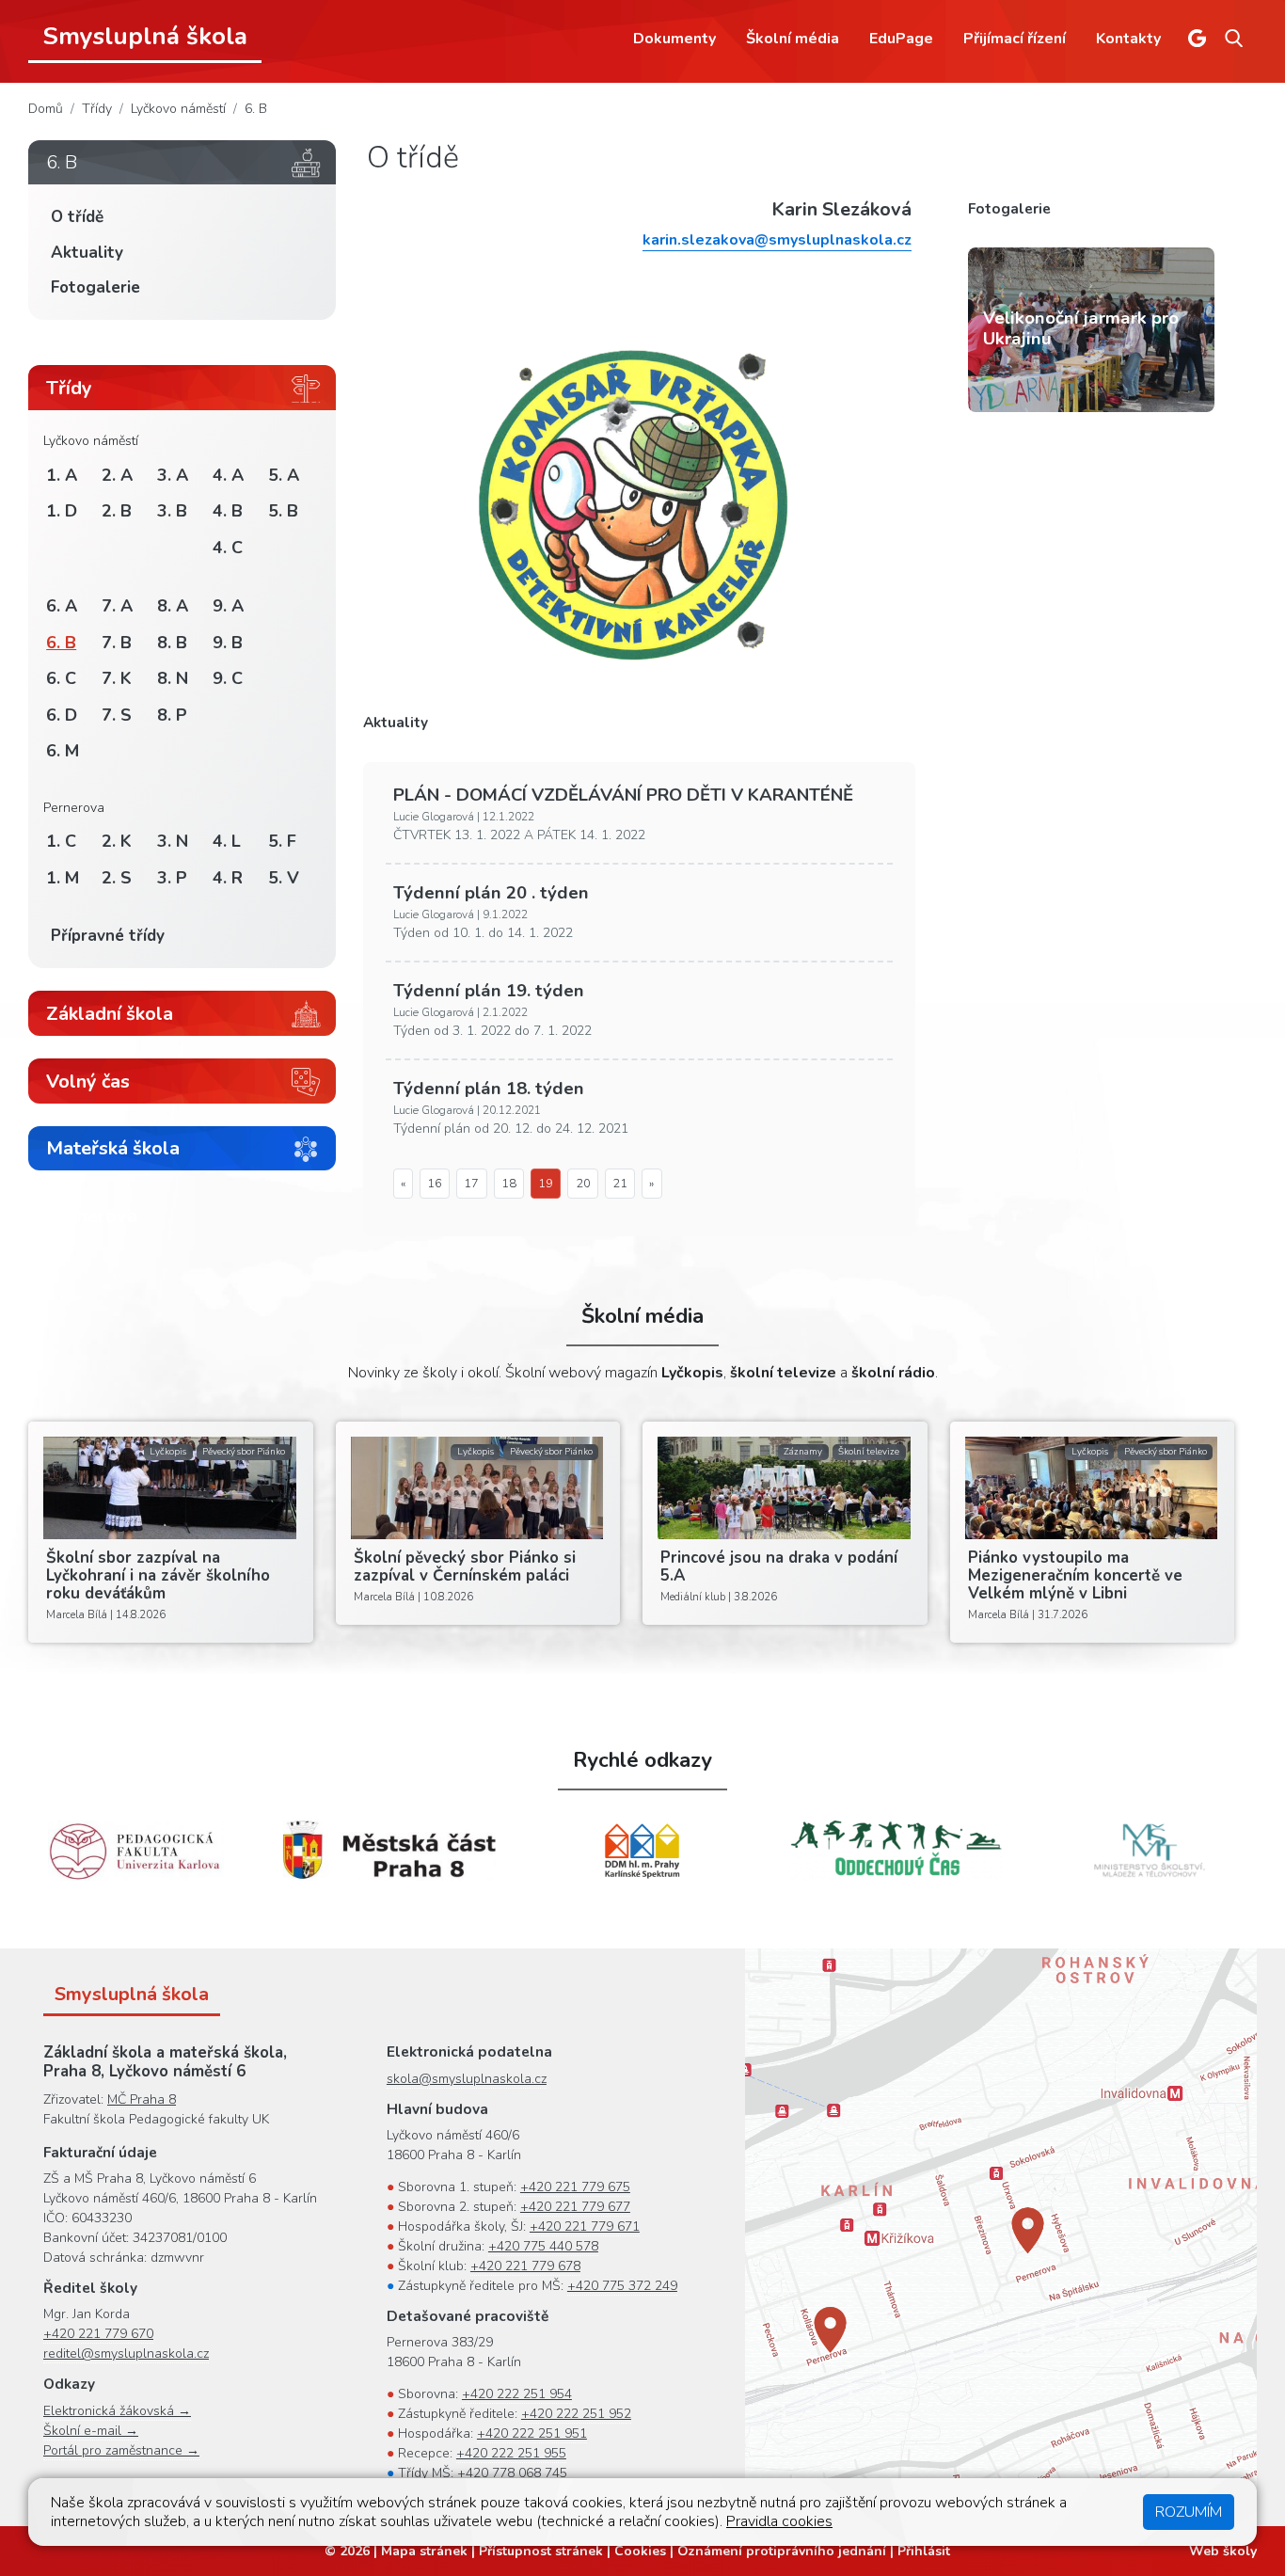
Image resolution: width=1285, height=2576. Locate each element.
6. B (256, 109)
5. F (282, 841)
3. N (173, 841)
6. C (61, 678)
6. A (62, 606)
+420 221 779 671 (585, 2226)
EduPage (901, 39)
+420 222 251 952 (576, 2414)
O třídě (77, 217)
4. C (228, 548)
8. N (173, 678)
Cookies (640, 2551)
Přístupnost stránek (541, 2551)
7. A (117, 606)
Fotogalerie (95, 287)
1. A (62, 475)
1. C (61, 841)
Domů (46, 109)
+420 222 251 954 (517, 2394)
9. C (228, 678)
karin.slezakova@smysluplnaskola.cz (777, 240)
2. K (117, 841)
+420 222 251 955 (511, 2453)
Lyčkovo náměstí (178, 109)
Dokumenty (674, 39)
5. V (284, 878)
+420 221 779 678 (525, 2266)
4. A (228, 475)
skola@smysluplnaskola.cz (467, 2079)
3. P (172, 878)
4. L (227, 841)
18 (509, 1184)
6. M (63, 751)
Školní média (793, 39)
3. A (173, 475)
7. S (117, 715)
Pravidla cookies (779, 2521)
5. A (284, 475)
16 (435, 1184)
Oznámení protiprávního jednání (782, 2551)
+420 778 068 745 (512, 2473)
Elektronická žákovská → (117, 2411)
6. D (62, 715)
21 (620, 1184)
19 (546, 1184)
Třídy (97, 109)
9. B (228, 643)
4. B (228, 511)
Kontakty (1128, 39)
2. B (117, 511)
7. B (117, 643)
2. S (117, 878)
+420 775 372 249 (622, 2286)
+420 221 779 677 (575, 2207)
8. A (173, 606)
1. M (63, 878)
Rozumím (1189, 2512)
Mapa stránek (424, 2551)
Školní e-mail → (91, 2431)
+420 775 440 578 (543, 2246)
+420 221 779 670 (98, 2334)
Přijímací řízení (1015, 39)
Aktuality (87, 253)
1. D (62, 511)
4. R (228, 878)
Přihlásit (924, 2551)
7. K (117, 678)
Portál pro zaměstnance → (121, 2450)
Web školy (1223, 2551)
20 (583, 1184)
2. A (117, 475)
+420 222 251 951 (532, 2433)
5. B (283, 511)
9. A (228, 606)
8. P (172, 715)
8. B (172, 643)
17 (471, 1184)
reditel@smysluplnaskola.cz (126, 2353)
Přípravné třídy (108, 936)
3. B (172, 511)
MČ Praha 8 (142, 2099)
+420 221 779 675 (575, 2187)
